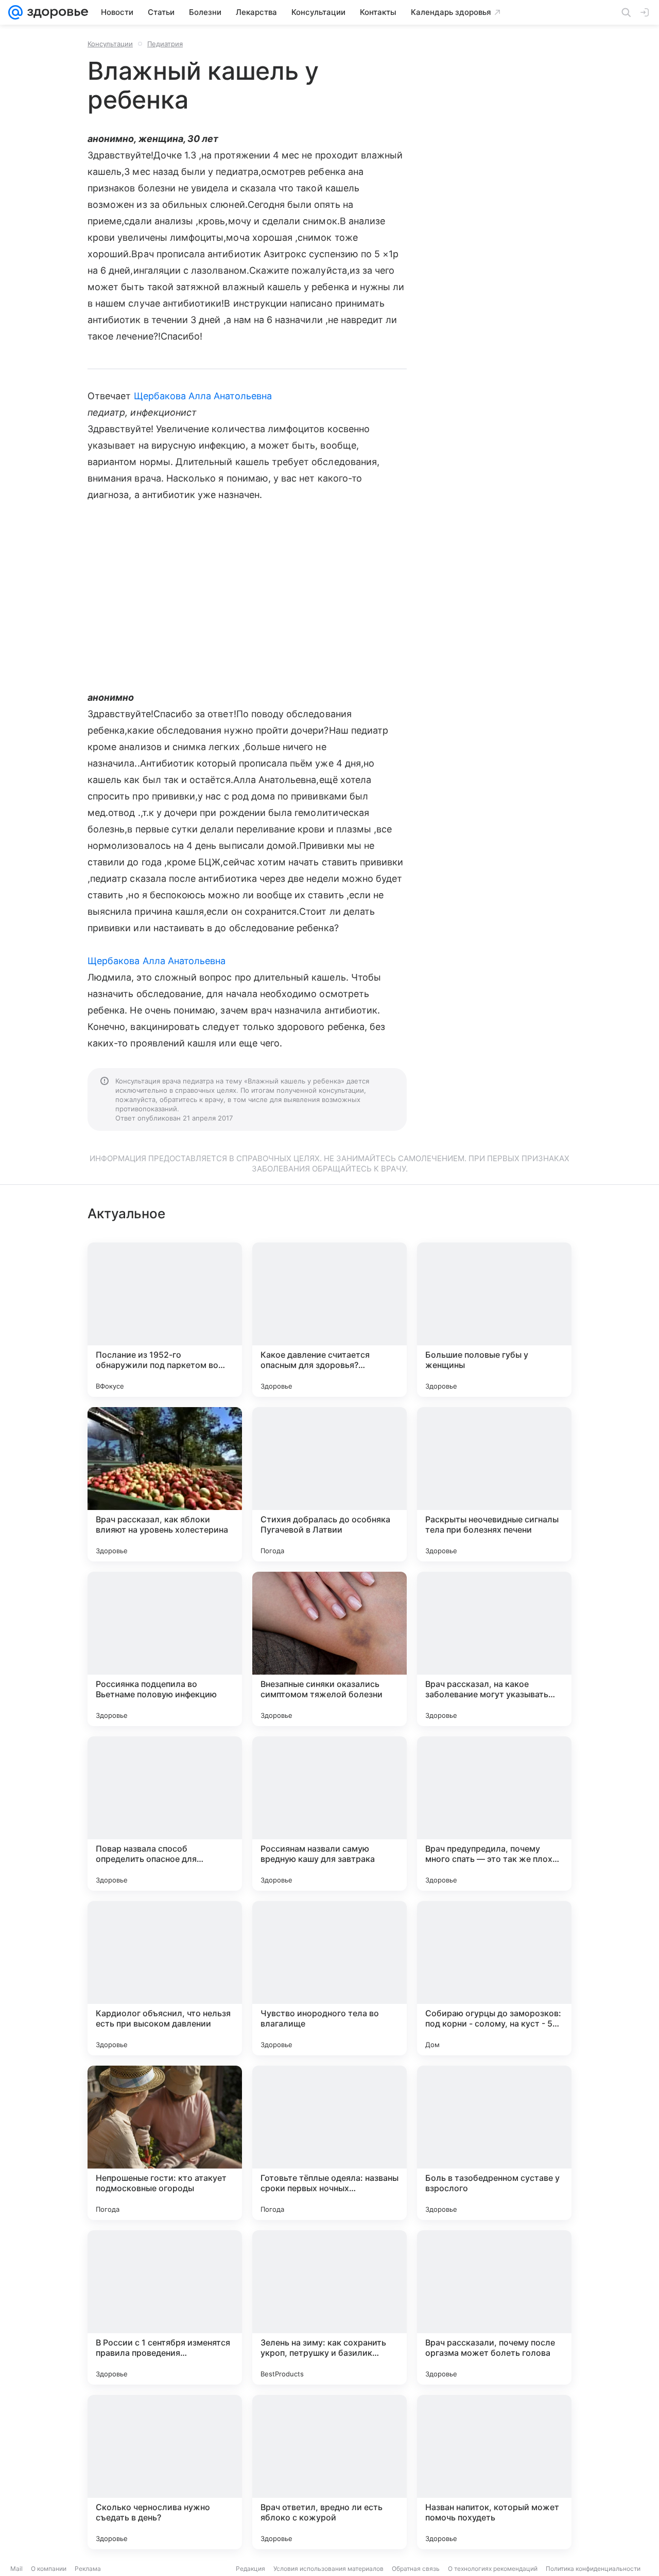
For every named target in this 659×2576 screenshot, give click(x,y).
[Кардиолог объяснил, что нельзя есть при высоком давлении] (165, 1978)
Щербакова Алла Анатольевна (203, 396)
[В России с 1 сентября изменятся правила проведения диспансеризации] (165, 2307)
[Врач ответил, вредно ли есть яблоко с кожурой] (329, 2472)
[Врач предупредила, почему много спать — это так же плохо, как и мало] (494, 1814)
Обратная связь (416, 2569)
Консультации (110, 44)
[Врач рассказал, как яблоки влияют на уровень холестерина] (165, 1484)
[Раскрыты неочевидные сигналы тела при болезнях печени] (494, 1484)
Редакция (250, 2569)
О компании (49, 2569)
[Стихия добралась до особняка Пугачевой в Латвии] (329, 1484)
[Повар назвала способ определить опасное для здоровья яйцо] (165, 1814)
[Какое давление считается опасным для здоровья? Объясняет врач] (329, 1320)
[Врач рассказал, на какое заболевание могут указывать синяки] (494, 1649)
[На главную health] (56, 12)
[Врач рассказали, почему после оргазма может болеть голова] (494, 2307)
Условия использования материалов (328, 2569)
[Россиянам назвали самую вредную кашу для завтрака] (329, 1814)
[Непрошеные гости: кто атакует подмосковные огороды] (165, 2143)
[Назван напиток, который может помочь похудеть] (494, 2472)
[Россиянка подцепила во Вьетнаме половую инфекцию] (165, 1649)
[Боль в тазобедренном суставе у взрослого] (494, 2143)
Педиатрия (165, 44)
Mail (16, 2569)
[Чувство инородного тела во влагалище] (329, 1978)
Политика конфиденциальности (593, 2569)
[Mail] (15, 12)
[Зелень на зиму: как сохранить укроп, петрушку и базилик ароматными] (329, 2307)
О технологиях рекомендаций (493, 2569)
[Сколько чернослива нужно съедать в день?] (165, 2472)
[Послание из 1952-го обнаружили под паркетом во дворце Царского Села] (165, 1320)
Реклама (88, 2569)
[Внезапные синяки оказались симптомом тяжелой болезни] (329, 1649)
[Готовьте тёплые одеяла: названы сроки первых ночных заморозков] (329, 2143)
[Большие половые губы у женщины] (494, 1320)
